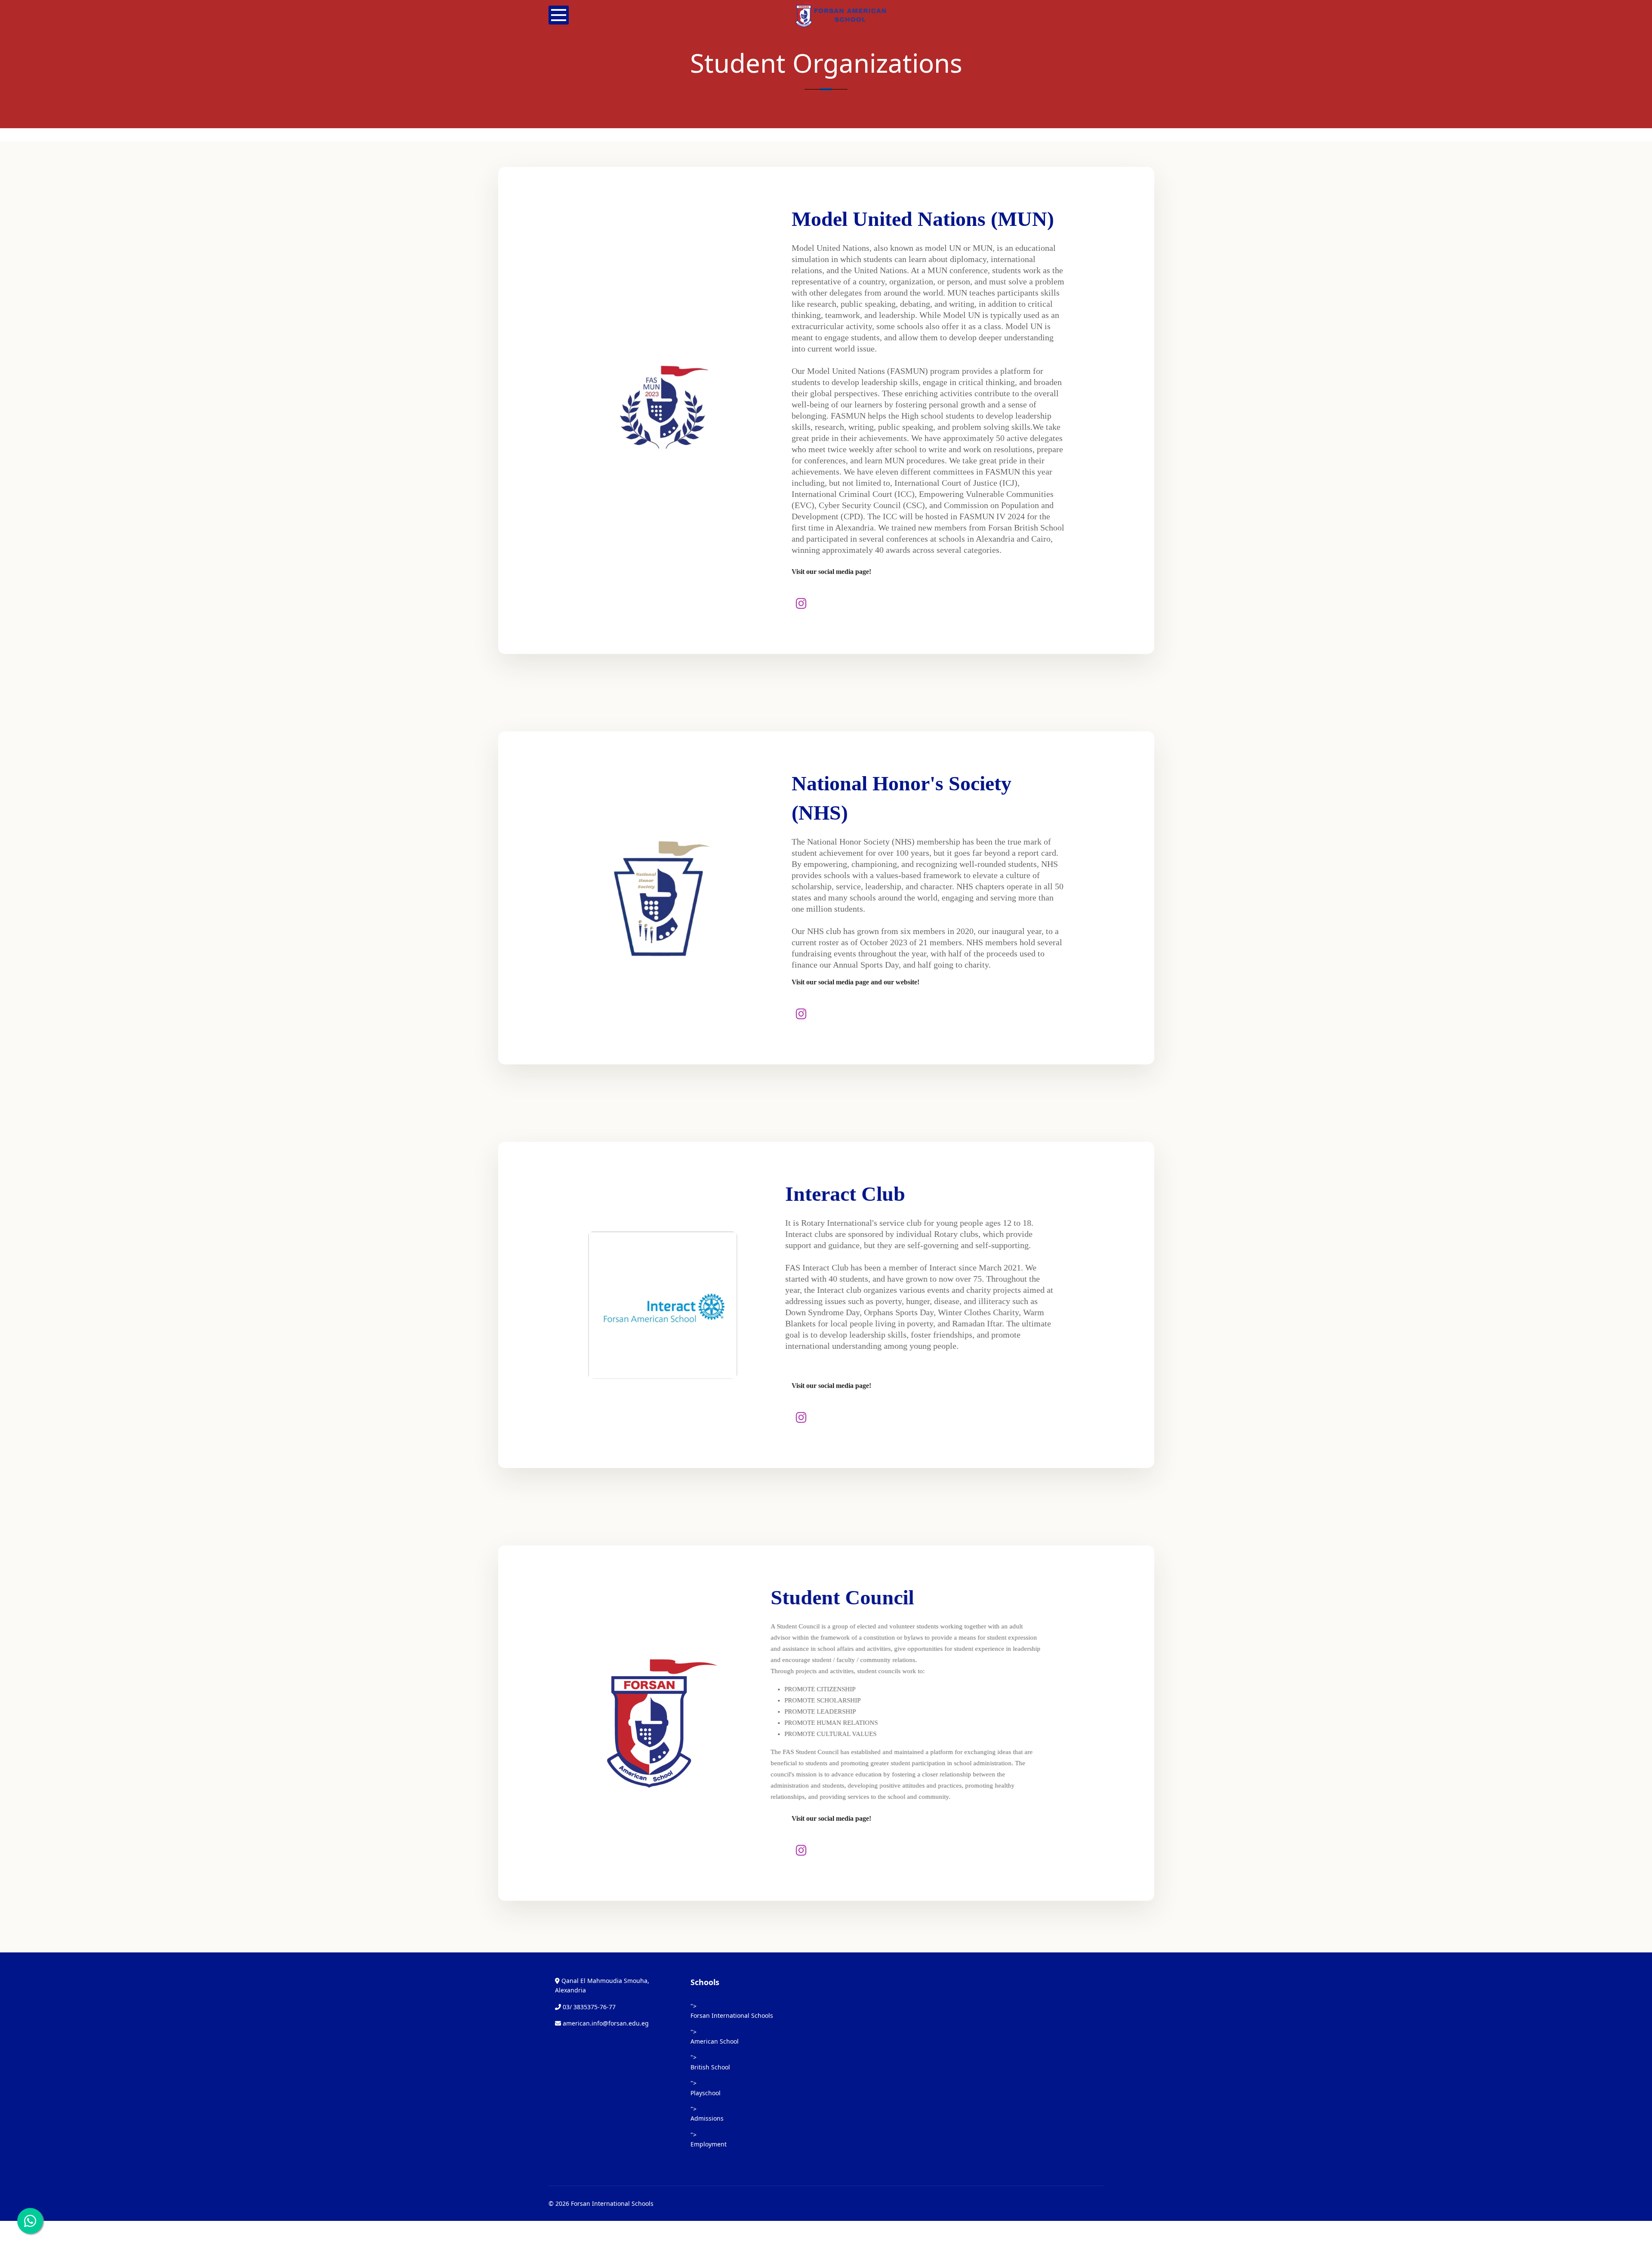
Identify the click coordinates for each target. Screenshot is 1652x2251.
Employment (709, 2144)
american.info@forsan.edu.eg (606, 2023)
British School (710, 2067)
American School (715, 2041)
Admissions (707, 2118)
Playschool (706, 2093)
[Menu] (559, 15)
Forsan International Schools (732, 2015)
